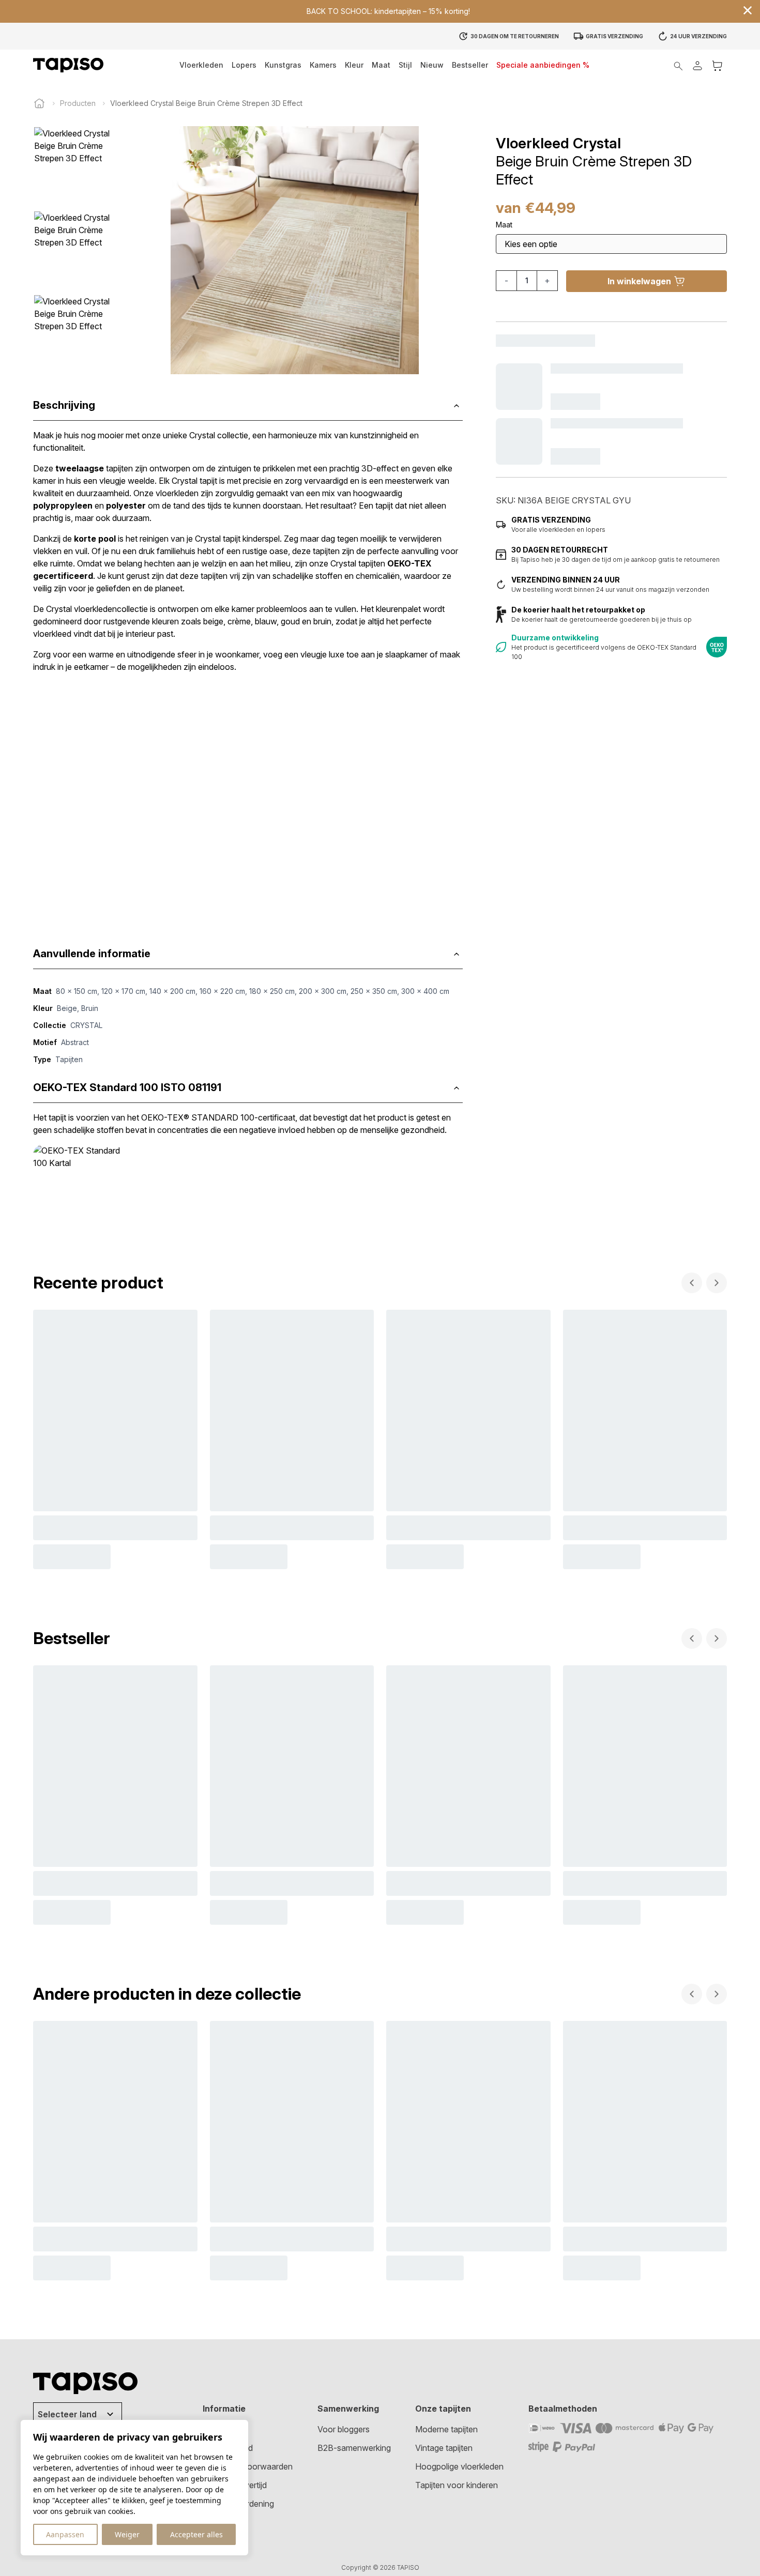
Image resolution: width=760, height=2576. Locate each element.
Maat (381, 65)
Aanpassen (65, 2534)
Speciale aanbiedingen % (543, 65)
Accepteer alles (196, 2534)
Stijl (405, 65)
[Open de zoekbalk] (678, 65)
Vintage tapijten (444, 2448)
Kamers (323, 65)
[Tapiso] (68, 65)
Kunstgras (283, 65)
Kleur (354, 65)
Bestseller (470, 65)
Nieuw (432, 65)
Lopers (244, 65)
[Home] (39, 103)
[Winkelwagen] (717, 65)
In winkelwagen (639, 281)
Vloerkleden (201, 65)
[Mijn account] (697, 65)
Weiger (127, 2534)
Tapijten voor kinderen (457, 2485)
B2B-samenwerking (354, 2448)
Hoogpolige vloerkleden (459, 2466)
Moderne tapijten (446, 2429)
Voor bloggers (344, 2429)
